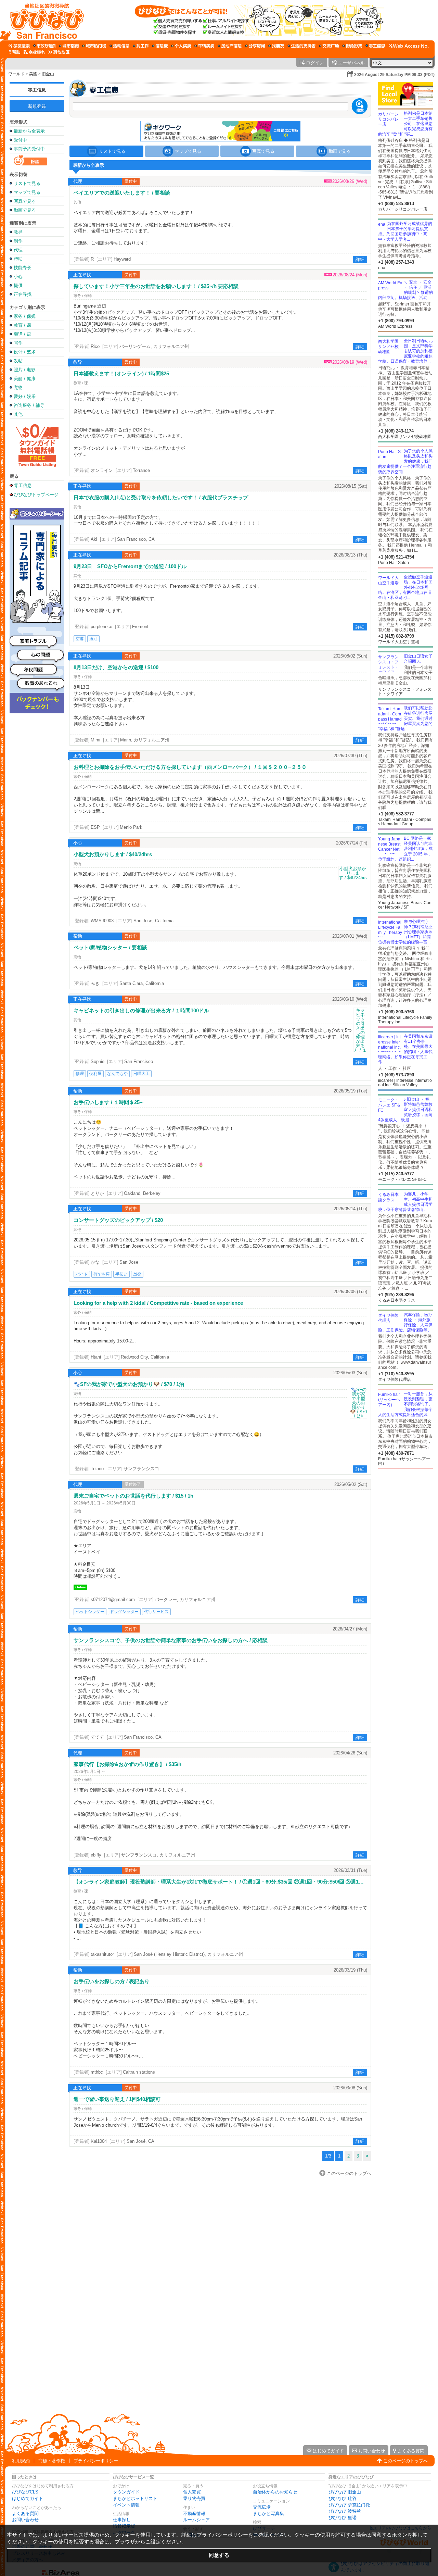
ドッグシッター (124, 1612)
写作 (18, 343)
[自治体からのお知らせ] (44, 46)
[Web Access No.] (409, 46)
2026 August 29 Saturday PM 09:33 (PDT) (394, 75)
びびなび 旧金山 (345, 2492)
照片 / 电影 (25, 370)
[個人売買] (181, 46)
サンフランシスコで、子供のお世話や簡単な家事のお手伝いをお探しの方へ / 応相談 (171, 1640)
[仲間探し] (276, 46)
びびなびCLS (25, 2492)
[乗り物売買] (204, 46)
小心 (18, 277)
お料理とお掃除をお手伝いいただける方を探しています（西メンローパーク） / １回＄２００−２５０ (190, 767)
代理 (18, 250)
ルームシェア (196, 2520)
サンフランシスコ (141, 1469)
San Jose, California (153, 921)
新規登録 (37, 106)
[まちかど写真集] (352, 46)
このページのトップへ (405, 2461)
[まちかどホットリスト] (94, 46)
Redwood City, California (145, 1357)
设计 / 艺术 (25, 352)
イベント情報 (126, 2505)
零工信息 (37, 90)
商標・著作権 (52, 2461)
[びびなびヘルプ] (14, 52)
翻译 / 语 (22, 334)
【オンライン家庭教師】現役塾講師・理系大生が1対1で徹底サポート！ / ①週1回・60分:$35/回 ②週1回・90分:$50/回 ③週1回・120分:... (220, 1882)
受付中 (20, 140)
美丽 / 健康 (25, 379)
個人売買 (192, 2492)
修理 (80, 1074)
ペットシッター (90, 1612)
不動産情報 (194, 2514)
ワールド (16, 74)
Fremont (140, 627)
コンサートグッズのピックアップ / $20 (118, 1220)
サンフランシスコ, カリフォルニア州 (158, 1855)
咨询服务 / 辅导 (29, 405)
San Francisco (139, 1061)
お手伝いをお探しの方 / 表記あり (112, 1981)
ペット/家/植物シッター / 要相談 (110, 947)
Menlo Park (131, 827)
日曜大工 (141, 1074)
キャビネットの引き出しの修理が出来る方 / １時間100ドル (141, 1010)
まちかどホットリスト (135, 2498)
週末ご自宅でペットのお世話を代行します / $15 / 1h (133, 1496)
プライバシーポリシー (96, 2461)
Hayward (122, 259)
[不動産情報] (230, 46)
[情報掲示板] (160, 46)
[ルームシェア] (255, 46)
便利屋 (95, 1074)
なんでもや (117, 1074)
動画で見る (25, 210)
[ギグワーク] (375, 46)
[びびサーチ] (19, 46)
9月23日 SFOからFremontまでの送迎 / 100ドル (130, 566)
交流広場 (262, 2507)
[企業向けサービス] (34, 52)
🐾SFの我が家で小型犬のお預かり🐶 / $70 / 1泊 (129, 1384)
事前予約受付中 (29, 149)
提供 (18, 285)
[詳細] (353, 873)
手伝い (121, 1274)
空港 (80, 639)
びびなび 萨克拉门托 (349, 2505)
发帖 (18, 361)
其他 (18, 414)
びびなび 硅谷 (343, 2498)
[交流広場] (329, 46)
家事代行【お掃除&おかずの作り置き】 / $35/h (127, 1764)
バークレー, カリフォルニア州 (185, 1599)
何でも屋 (102, 1274)
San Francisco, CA (136, 539)
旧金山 (48, 74)
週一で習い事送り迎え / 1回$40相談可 (117, 2099)
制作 (18, 241)
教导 (18, 232)
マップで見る (27, 192)
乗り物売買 (194, 2498)
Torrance (141, 470)
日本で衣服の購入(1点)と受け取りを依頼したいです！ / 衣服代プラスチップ (161, 497)
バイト (82, 1274)
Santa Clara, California (142, 983)
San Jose (129, 1262)
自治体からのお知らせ (275, 2492)
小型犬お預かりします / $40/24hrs (113, 854)
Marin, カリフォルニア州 (145, 740)
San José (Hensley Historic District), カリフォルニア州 (188, 1954)
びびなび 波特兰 (345, 2511)
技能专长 (23, 268)
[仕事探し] (141, 46)
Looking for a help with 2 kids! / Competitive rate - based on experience (158, 1303)
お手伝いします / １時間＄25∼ (109, 1102)
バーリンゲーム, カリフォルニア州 (154, 346)
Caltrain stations (139, 2072)
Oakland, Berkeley (142, 1193)
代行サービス (156, 1612)
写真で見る (25, 201)
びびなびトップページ (36, 495)
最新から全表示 (29, 131)
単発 (137, 1274)
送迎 (93, 639)
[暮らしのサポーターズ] (301, 46)
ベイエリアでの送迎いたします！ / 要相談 (122, 193)
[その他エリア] (59, 52)
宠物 (18, 387)
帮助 (18, 259)
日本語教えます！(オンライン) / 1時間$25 (121, 373)
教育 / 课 (22, 325)
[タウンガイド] (69, 46)
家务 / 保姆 (25, 316)
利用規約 (21, 2461)
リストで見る (27, 183)
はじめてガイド (28, 2498)
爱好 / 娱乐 (25, 396)
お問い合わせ (25, 2520)
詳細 (360, 259)
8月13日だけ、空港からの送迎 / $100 (116, 667)
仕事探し (122, 2520)
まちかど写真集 (268, 2514)
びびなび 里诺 (343, 2518)
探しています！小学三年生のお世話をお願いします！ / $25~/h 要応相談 (156, 286)
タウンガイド (126, 2492)
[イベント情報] (119, 46)
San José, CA (140, 2141)
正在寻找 (23, 294)
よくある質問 (25, 2514)
